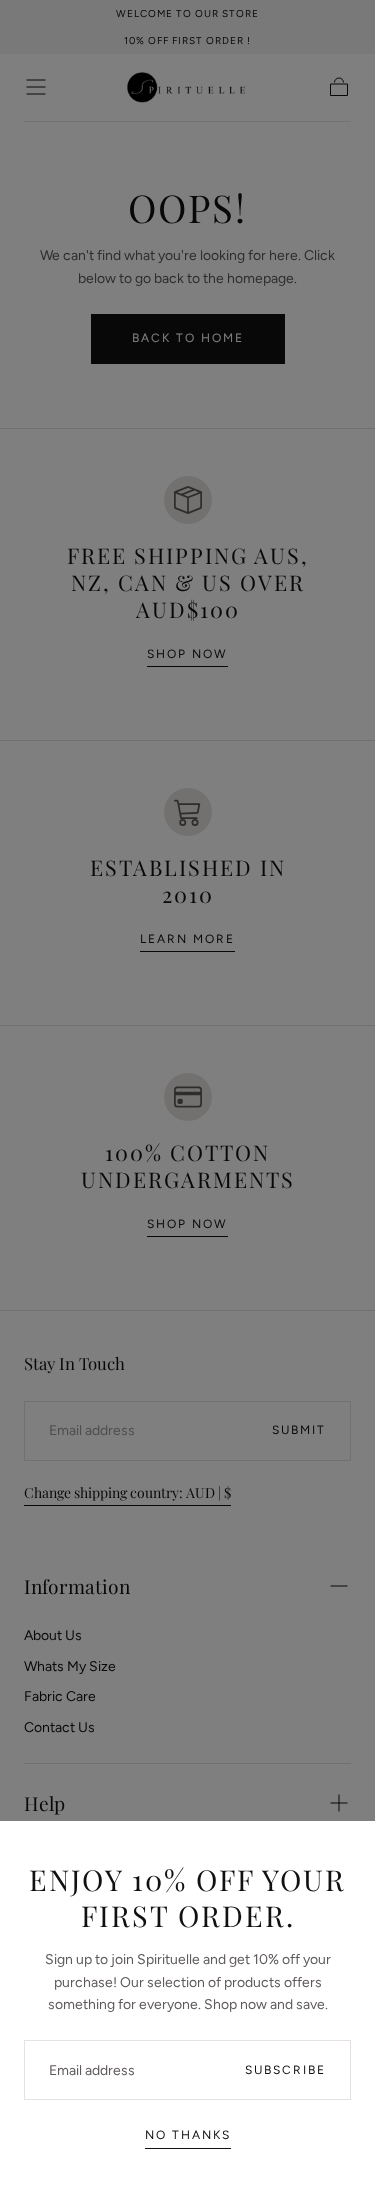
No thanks (188, 2135)
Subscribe (285, 2070)
